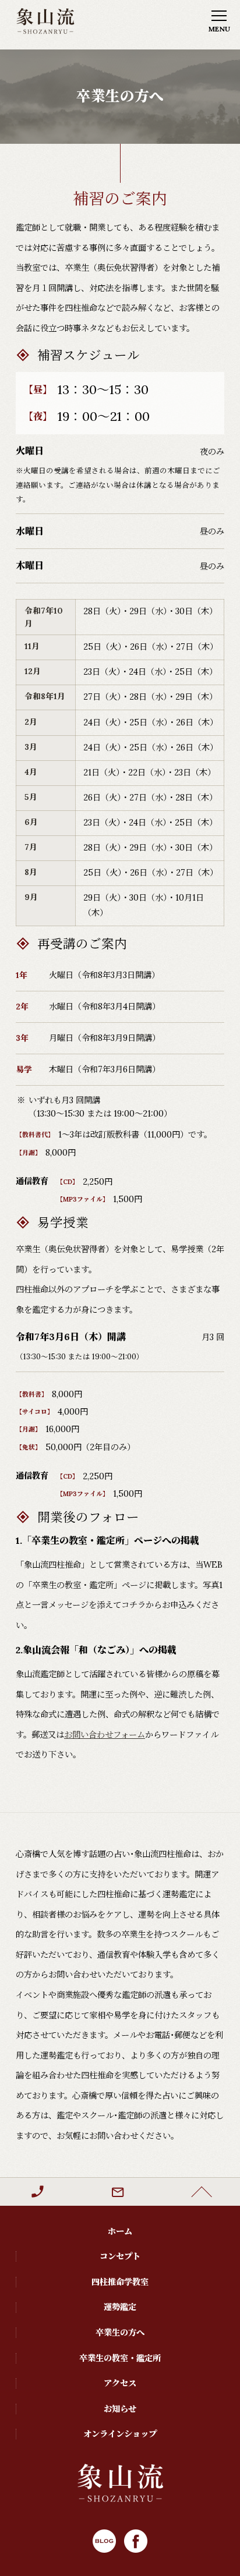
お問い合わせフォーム (105, 1735)
